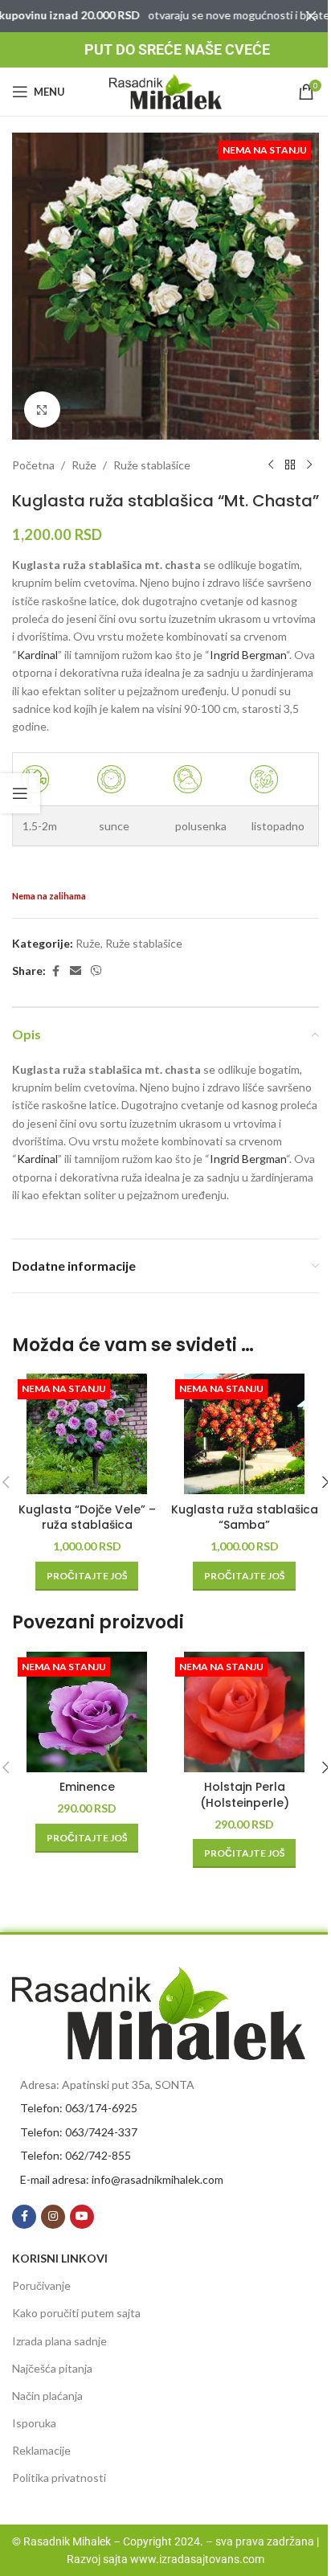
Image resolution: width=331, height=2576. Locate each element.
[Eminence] (87, 1712)
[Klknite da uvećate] (42, 410)
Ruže (84, 465)
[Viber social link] (96, 971)
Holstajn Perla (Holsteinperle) (245, 1795)
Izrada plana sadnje (59, 2341)
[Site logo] (165, 90)
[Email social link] (76, 971)
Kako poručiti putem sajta (76, 2313)
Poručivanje (41, 2285)
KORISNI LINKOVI (60, 2258)
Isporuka (34, 2423)
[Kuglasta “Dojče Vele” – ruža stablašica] (87, 1434)
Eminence (87, 1787)
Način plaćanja (47, 2396)
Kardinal (37, 655)
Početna (33, 465)
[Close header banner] (311, 16)
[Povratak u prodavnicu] (290, 465)
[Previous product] (271, 465)
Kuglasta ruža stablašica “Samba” (245, 1517)
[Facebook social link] (55, 971)
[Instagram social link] (53, 2217)
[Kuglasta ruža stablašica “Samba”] (244, 1434)
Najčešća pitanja (52, 2368)
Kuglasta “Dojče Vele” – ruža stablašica (87, 1517)
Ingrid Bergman (248, 655)
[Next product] (309, 465)
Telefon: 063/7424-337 (79, 2132)
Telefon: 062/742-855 (76, 2155)
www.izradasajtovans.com (197, 2559)
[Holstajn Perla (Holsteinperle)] (244, 1712)
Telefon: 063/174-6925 (79, 2108)
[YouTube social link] (82, 2217)
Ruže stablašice (152, 465)
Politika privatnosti (59, 2478)
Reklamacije (41, 2450)
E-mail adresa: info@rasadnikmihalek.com (122, 2179)
